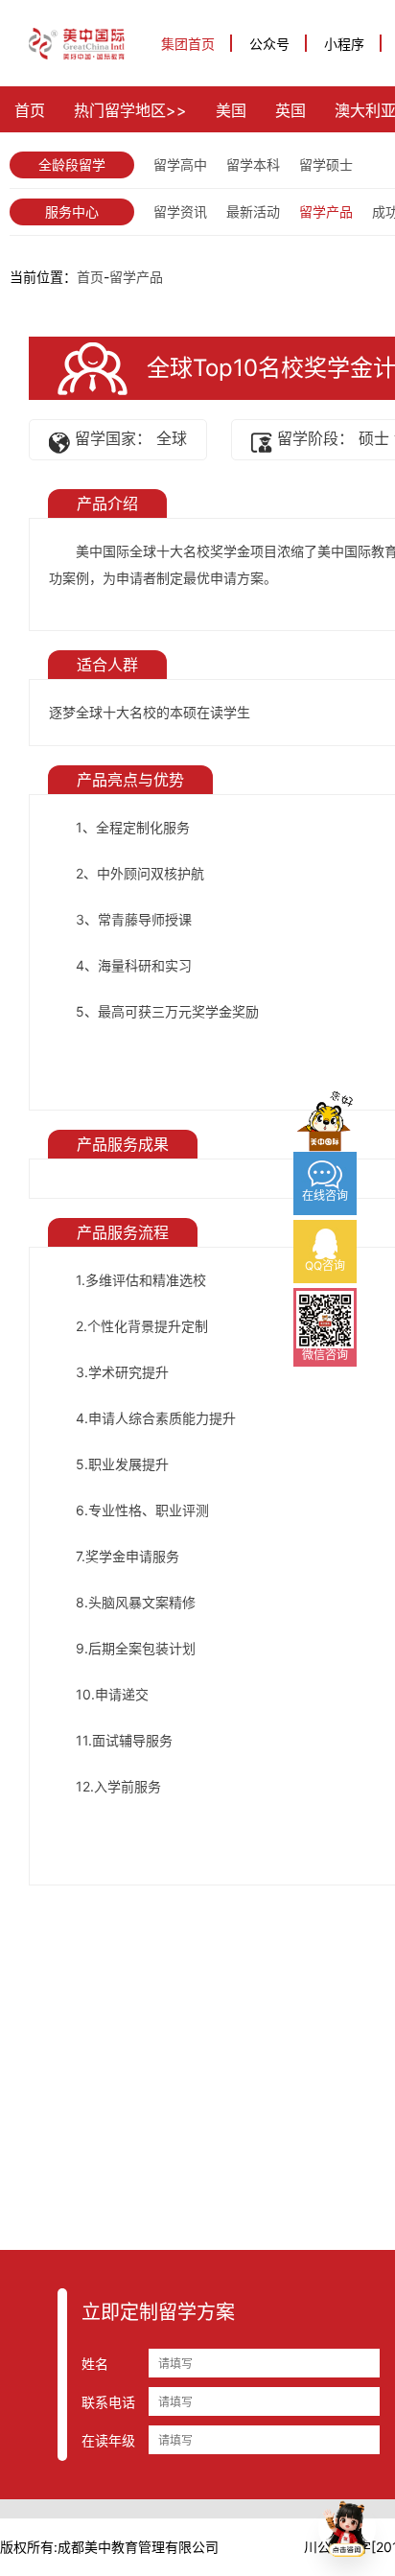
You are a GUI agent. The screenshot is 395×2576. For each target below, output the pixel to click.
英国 (290, 110)
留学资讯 (180, 211)
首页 (30, 110)
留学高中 (180, 164)
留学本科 (253, 164)
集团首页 (188, 44)
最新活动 (253, 211)
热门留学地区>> (130, 110)
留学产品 (326, 211)
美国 (231, 110)
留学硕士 (326, 164)
